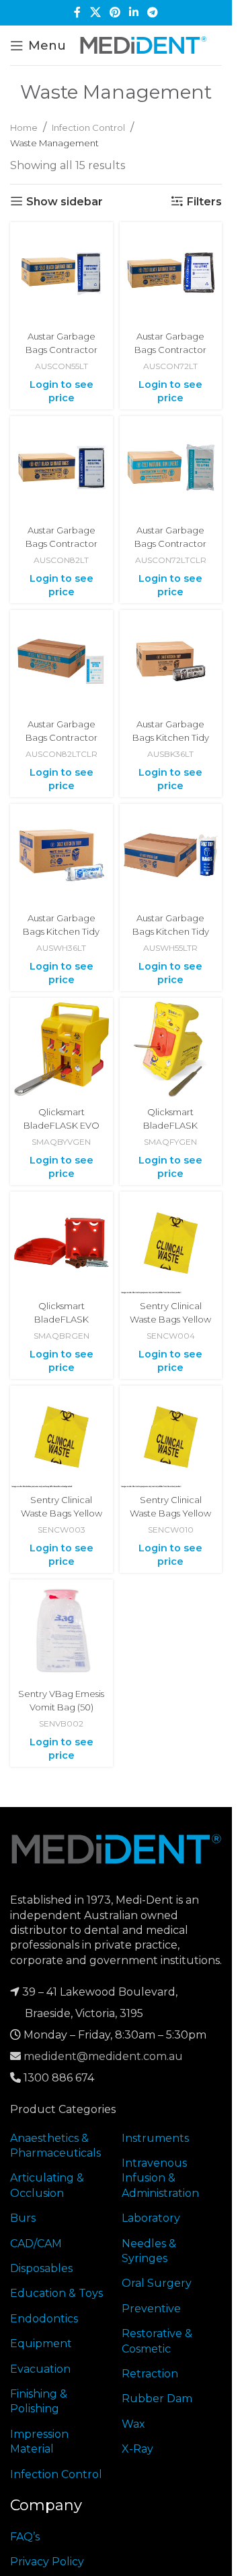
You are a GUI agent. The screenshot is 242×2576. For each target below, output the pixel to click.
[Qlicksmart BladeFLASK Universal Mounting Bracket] (62, 1243)
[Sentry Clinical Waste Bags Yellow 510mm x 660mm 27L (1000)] (171, 1243)
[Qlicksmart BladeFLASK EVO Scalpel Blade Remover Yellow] (62, 1049)
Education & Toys (56, 2293)
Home (24, 127)
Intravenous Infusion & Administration (160, 2178)
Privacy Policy (47, 2562)
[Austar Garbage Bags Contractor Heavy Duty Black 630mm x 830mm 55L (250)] (62, 273)
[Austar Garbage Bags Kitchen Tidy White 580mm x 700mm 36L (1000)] (62, 855)
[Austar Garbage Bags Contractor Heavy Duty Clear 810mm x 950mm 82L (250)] (62, 661)
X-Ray (137, 2449)
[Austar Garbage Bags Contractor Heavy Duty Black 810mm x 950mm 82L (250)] (62, 467)
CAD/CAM (36, 2244)
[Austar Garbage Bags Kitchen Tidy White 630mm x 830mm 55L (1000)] (171, 855)
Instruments (155, 2138)
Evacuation (40, 2369)
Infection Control (88, 127)
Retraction (150, 2374)
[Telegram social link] (153, 12)
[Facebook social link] (77, 12)
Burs (23, 2218)
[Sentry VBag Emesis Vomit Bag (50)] (62, 1631)
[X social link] (95, 12)
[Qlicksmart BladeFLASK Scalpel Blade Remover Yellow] (171, 1049)
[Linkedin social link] (134, 12)
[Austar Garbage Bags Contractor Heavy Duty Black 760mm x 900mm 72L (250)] (171, 273)
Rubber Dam (157, 2399)
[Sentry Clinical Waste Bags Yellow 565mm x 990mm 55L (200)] (62, 1437)
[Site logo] (143, 45)
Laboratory (151, 2218)
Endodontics (44, 2319)
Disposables (41, 2268)
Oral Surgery (157, 2283)
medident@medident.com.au (103, 2056)
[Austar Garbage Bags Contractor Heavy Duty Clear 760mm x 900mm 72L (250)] (171, 467)
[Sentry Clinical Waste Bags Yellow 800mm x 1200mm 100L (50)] (171, 1437)
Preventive (151, 2309)
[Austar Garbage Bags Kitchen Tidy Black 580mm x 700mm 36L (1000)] (171, 661)
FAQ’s (25, 2537)
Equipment (41, 2343)
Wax (133, 2424)
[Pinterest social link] (115, 12)
